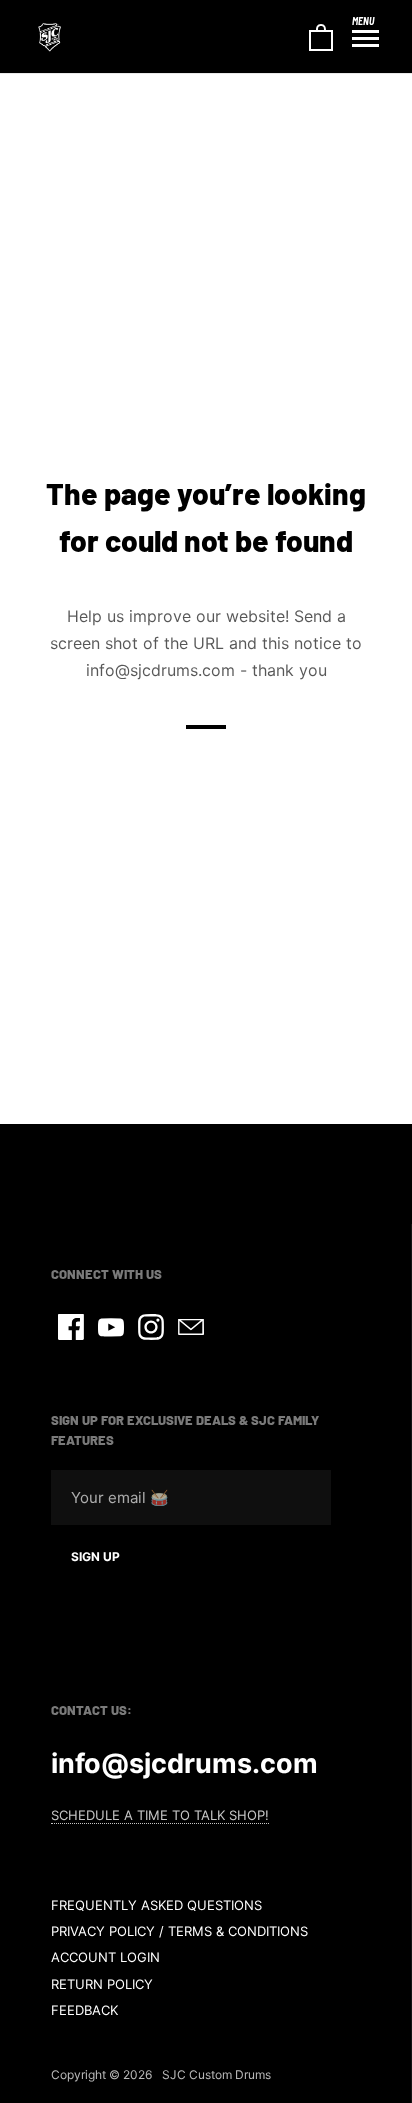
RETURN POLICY (102, 1984)
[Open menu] (365, 39)
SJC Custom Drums (216, 2074)
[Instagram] (151, 1327)
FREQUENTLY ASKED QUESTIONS (156, 1905)
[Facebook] (71, 1327)
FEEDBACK (84, 2010)
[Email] (191, 1327)
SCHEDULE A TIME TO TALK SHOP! (160, 1815)
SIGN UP (95, 1556)
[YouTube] (111, 1327)
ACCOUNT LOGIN (105, 1957)
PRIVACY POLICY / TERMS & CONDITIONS (179, 1931)
